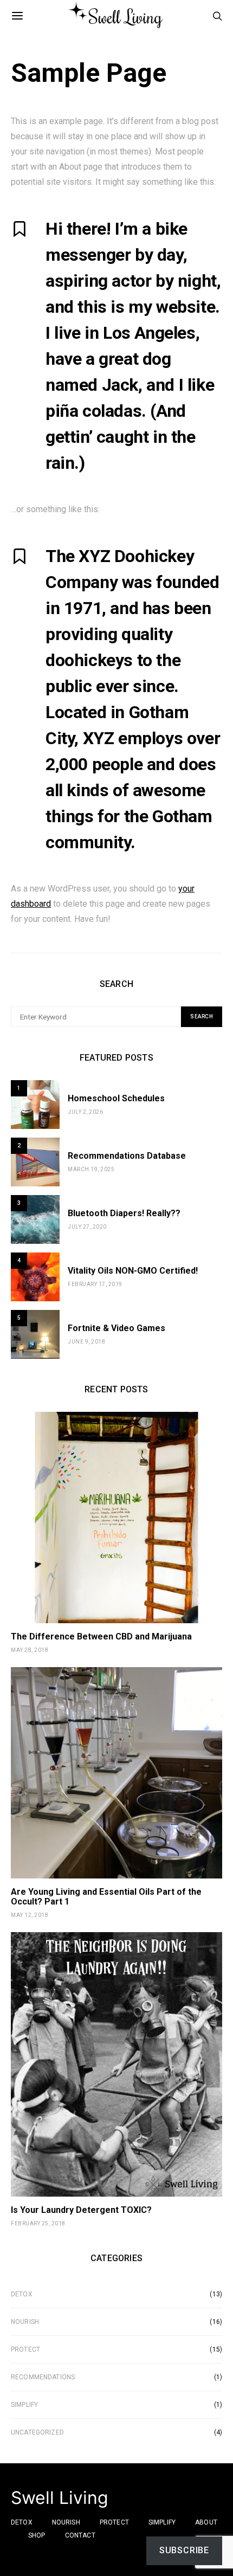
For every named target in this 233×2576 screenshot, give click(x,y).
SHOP (37, 2535)
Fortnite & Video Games (116, 1328)
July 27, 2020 (87, 1227)
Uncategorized (37, 2432)
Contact (80, 2535)
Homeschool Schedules (116, 1098)
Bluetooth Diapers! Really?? (124, 1213)
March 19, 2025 (91, 1169)
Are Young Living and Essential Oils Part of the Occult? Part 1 (106, 1897)
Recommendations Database (127, 1156)
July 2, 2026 (85, 1112)
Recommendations (43, 2377)
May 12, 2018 (30, 1915)
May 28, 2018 (30, 1650)
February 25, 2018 (38, 2223)
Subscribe (184, 2550)
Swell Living (60, 2498)
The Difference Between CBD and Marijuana (101, 1636)
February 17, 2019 (95, 1284)
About (206, 2522)
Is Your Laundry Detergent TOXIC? (81, 2210)
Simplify (24, 2405)
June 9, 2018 (86, 1342)
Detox (22, 2294)
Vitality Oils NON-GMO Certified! (133, 1271)
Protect (25, 2349)
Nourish (25, 2322)
